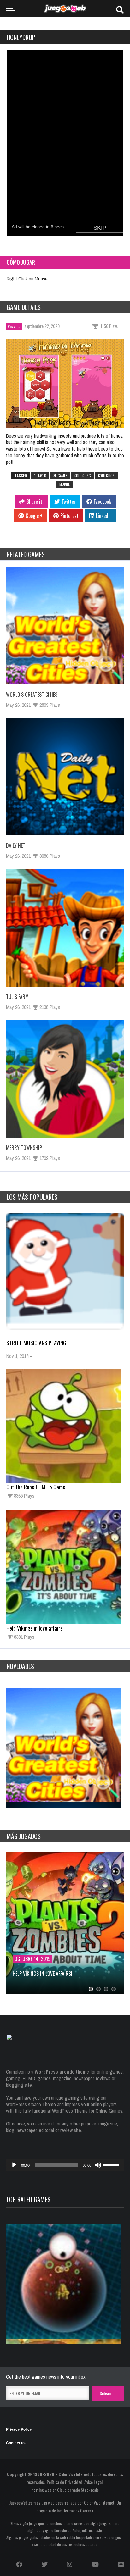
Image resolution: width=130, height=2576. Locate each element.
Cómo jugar (21, 262)
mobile (65, 484)
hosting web (41, 2490)
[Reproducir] (14, 2165)
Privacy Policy (19, 2429)
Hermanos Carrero (78, 2510)
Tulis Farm (17, 997)
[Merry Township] (65, 1079)
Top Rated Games (28, 2199)
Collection (106, 476)
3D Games (60, 476)
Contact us (16, 2443)
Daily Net (16, 845)
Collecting (83, 476)
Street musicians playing (36, 1343)
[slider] (112, 2164)
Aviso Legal (93, 2482)
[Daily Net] (65, 777)
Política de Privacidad (65, 2482)
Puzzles (14, 326)
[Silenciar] (98, 2165)
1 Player (40, 476)
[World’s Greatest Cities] (65, 626)
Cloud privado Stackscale (78, 2490)
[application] (65, 2165)
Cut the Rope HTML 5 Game (36, 1487)
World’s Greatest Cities (32, 695)
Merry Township (24, 1148)
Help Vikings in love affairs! (35, 1628)
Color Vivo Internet (74, 2474)
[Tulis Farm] (65, 928)
